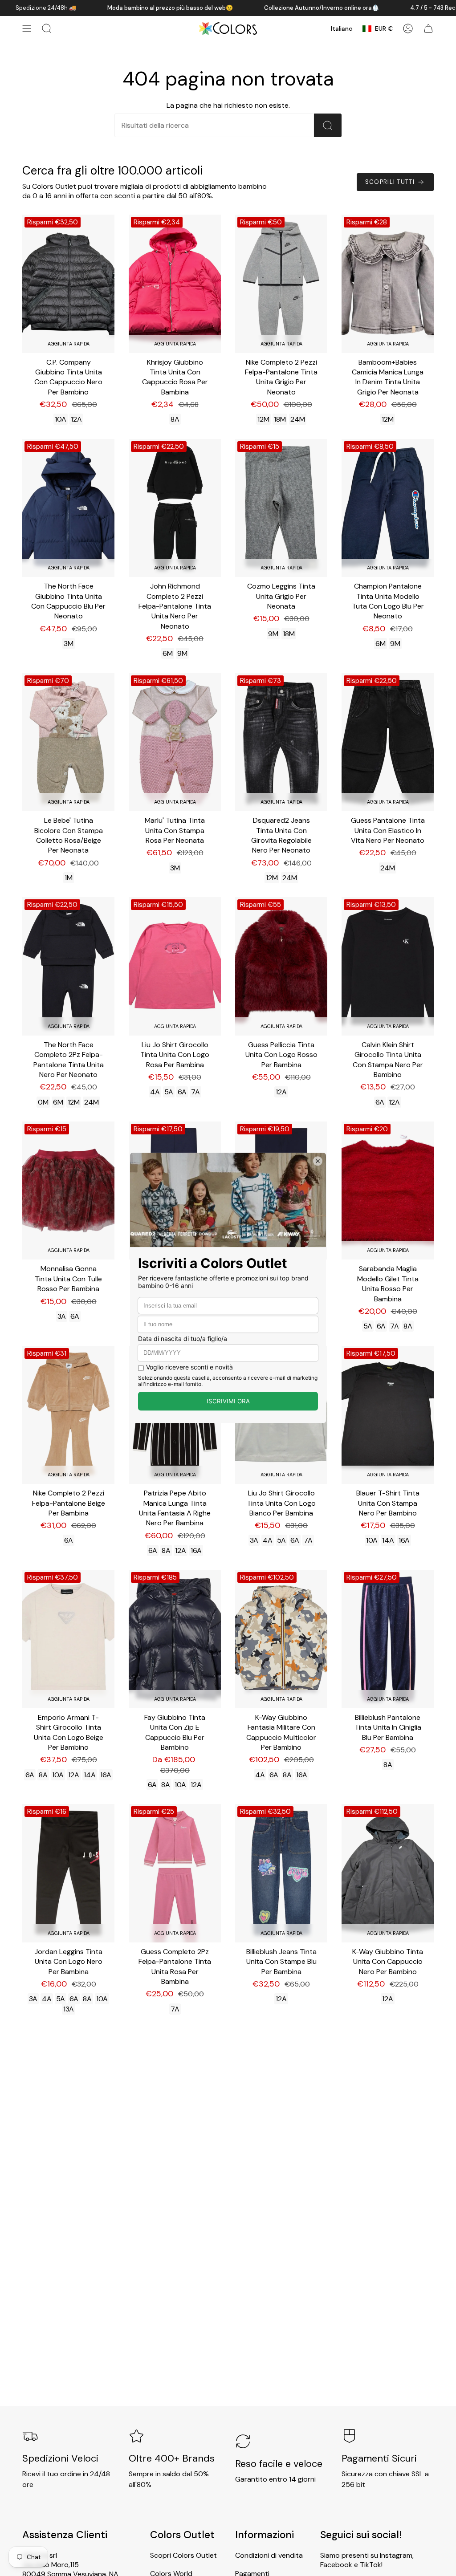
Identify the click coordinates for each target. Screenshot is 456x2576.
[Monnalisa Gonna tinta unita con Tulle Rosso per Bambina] (68, 1191)
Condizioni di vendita (269, 2555)
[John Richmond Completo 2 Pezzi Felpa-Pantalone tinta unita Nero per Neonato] (175, 508)
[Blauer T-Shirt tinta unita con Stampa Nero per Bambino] (388, 1415)
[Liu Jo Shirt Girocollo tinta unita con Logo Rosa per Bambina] (175, 966)
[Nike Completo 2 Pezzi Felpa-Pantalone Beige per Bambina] (68, 1415)
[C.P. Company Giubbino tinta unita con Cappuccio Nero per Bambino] (68, 284)
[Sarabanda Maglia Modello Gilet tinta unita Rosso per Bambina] (388, 1191)
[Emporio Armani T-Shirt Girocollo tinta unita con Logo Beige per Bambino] (68, 1639)
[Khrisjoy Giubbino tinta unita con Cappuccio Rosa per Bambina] (175, 284)
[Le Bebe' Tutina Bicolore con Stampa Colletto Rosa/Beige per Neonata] (68, 742)
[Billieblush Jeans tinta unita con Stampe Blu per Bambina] (281, 1873)
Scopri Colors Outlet (183, 2555)
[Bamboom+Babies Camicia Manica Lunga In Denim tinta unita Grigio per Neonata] (388, 284)
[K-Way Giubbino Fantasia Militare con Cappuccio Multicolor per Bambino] (281, 1639)
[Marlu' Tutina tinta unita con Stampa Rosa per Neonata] (175, 742)
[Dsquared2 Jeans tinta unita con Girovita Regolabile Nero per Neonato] (281, 742)
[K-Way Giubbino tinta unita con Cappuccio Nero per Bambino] (388, 1873)
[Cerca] (328, 125)
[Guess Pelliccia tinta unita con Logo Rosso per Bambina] (281, 966)
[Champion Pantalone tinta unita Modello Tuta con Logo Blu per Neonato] (388, 508)
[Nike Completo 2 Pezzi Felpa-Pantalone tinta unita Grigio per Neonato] (281, 284)
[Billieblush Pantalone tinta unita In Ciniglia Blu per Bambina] (388, 1639)
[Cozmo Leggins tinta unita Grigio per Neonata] (281, 508)
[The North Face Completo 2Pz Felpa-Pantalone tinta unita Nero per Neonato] (68, 966)
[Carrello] (428, 28)
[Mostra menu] (27, 28)
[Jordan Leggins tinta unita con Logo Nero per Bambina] (68, 1873)
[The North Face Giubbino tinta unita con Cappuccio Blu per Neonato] (68, 508)
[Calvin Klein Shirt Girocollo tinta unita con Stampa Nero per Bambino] (388, 966)
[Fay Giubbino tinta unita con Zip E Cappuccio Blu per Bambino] (175, 1639)
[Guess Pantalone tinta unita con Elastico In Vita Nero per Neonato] (388, 742)
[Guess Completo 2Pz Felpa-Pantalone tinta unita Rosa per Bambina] (175, 1873)
